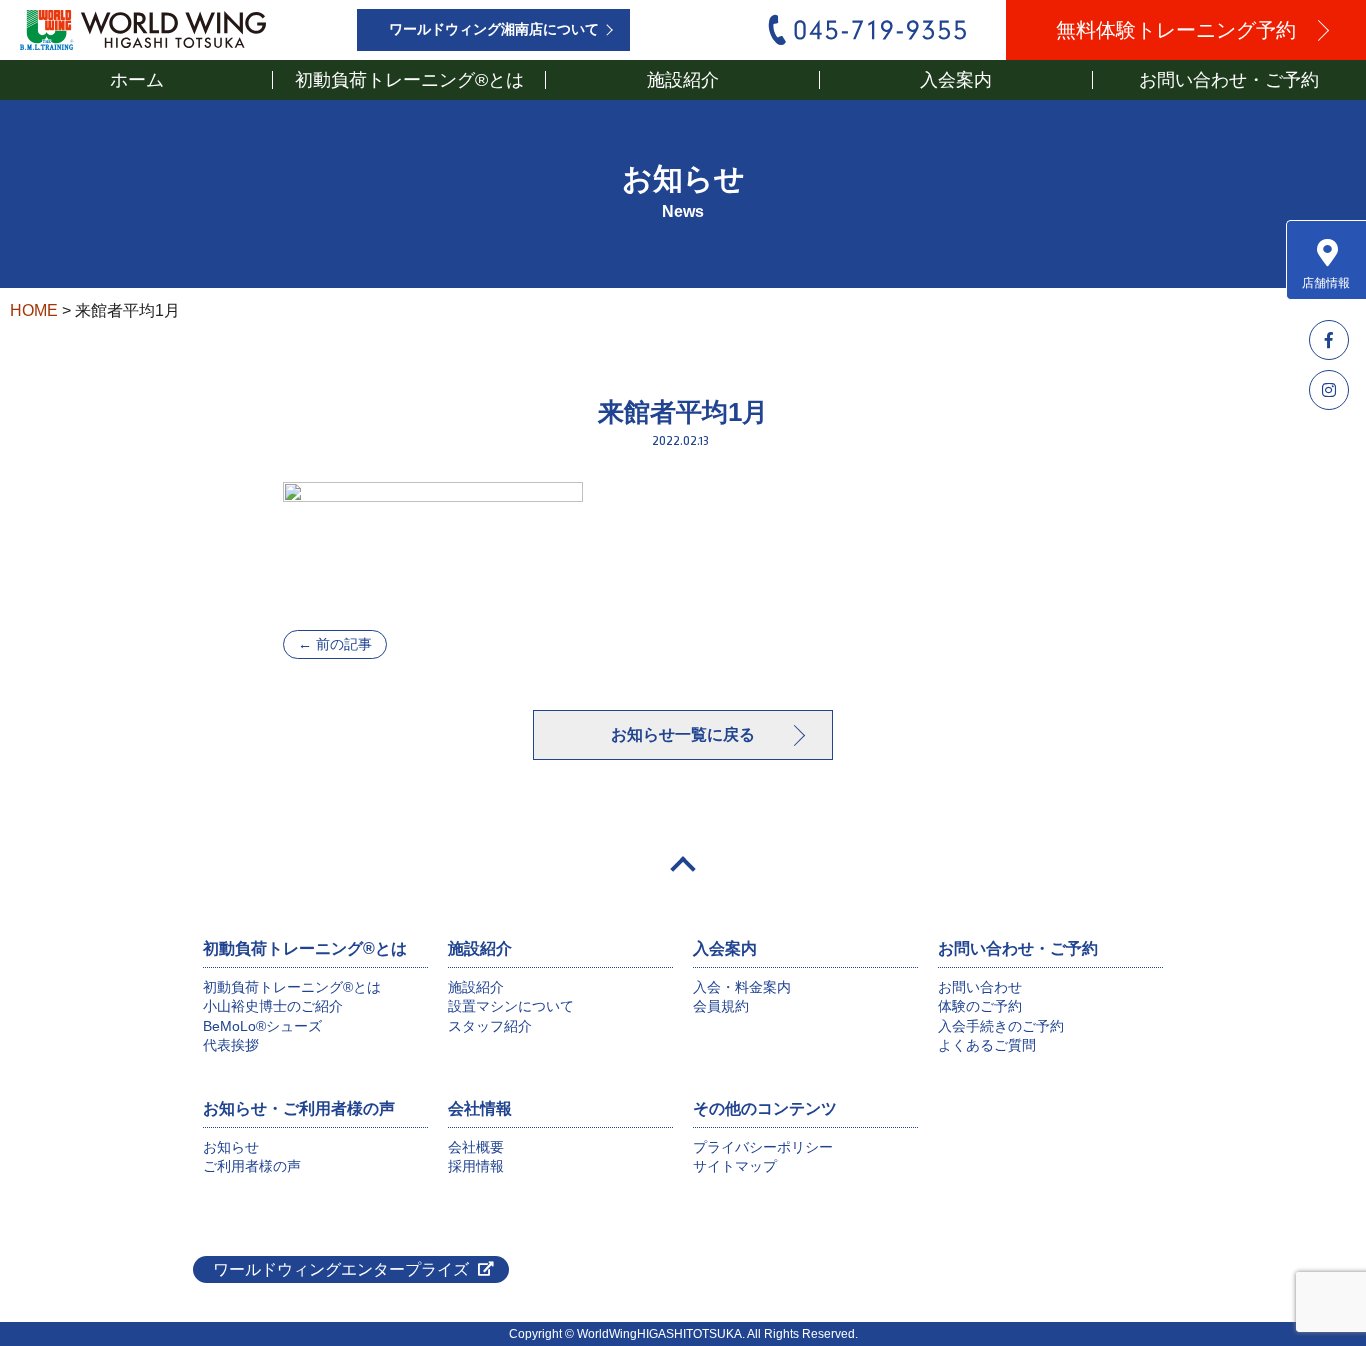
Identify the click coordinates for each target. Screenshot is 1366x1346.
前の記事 (335, 644)
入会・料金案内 (742, 987)
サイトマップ (735, 1166)
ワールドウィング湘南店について (494, 29)
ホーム (137, 80)
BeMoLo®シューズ (262, 1026)
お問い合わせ (980, 987)
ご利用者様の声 (252, 1166)
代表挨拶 (231, 1045)
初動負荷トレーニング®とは (292, 987)
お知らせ (231, 1147)
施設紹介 (476, 987)
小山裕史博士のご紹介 (273, 1006)
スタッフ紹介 (490, 1026)
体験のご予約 (980, 1006)
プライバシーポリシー (763, 1147)
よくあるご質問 (987, 1045)
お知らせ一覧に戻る (683, 734)
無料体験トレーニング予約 (1176, 29)
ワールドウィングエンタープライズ (341, 1269)
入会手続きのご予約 (1001, 1026)
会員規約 (721, 1006)
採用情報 (476, 1166)
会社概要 (476, 1147)
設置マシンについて (511, 1006)
